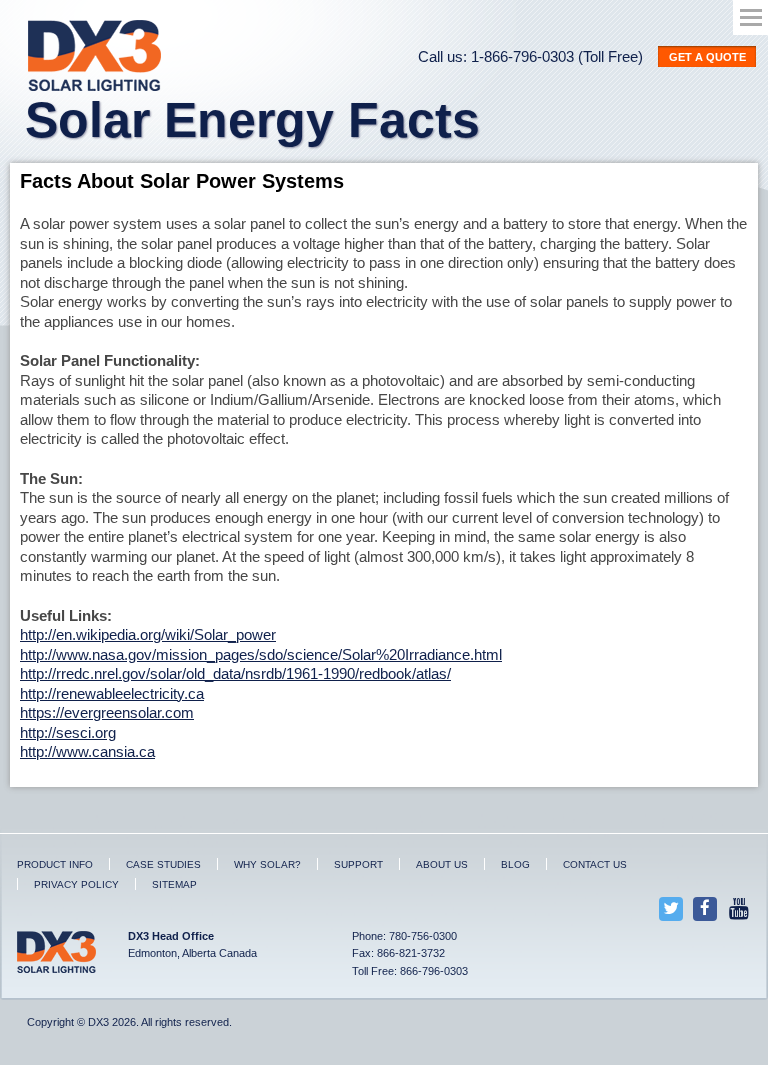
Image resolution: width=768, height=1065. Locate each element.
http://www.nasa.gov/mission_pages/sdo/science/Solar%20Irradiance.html (261, 654)
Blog (515, 864)
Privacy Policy (76, 884)
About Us (442, 864)
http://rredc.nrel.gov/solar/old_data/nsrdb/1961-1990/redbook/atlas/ (235, 673)
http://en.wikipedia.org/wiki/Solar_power (148, 634)
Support (358, 864)
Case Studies (163, 864)
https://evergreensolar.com (107, 712)
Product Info (55, 864)
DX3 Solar (98, 55)
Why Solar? (267, 864)
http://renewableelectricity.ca (112, 693)
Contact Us (595, 864)
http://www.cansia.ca (87, 751)
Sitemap (174, 884)
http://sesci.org (68, 732)
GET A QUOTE (707, 57)
